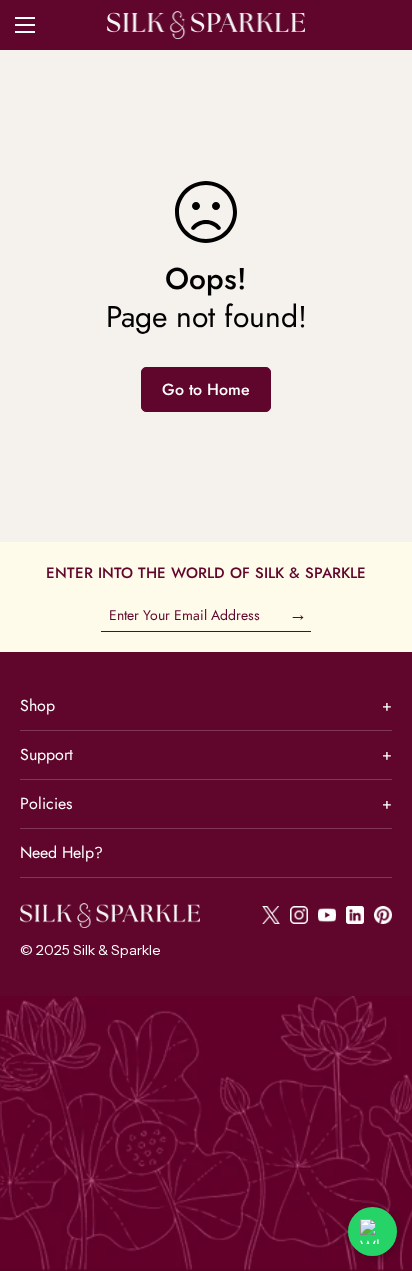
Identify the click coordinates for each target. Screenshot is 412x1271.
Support (206, 754)
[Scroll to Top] (376, 1165)
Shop (206, 705)
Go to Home (206, 389)
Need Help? (61, 852)
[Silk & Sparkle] (205, 24)
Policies (206, 803)
